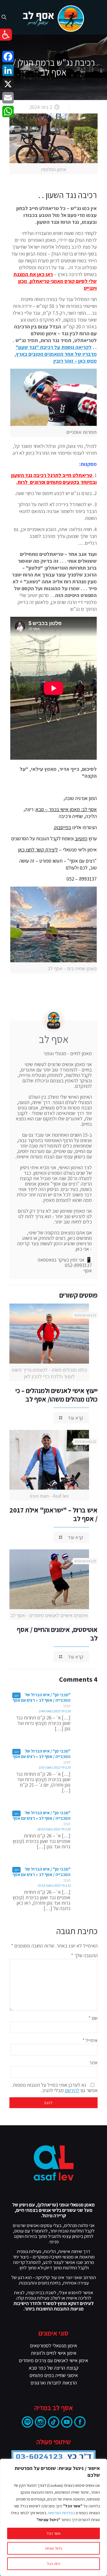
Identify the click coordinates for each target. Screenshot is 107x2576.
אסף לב (54, 1039)
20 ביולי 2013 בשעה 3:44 (54, 1711)
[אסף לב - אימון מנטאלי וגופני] (53, 17)
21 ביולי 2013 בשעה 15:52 (54, 1885)
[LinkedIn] (8, 70)
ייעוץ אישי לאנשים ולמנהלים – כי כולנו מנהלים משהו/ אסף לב (56, 1395)
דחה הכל (54, 2564)
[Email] (8, 98)
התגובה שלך (84, 1955)
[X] (8, 84)
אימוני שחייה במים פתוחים (54, 2375)
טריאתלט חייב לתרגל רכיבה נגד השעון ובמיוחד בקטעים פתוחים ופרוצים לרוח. (54, 479)
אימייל (90, 2040)
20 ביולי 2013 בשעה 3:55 (54, 1767)
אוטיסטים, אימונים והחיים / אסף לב (57, 1634)
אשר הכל (53, 2533)
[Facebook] (8, 57)
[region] (53, 2517)
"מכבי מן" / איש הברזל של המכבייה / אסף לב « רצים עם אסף (42, 1697)
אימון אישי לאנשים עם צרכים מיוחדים (53, 2360)
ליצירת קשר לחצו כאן (38, 850)
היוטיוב (81, 838)
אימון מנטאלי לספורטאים (53, 2345)
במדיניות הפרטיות (61, 2513)
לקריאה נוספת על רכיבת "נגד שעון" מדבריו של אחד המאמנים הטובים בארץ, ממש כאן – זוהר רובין (55, 354)
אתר (93, 2063)
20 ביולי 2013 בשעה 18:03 (54, 1829)
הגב (16, 1695)
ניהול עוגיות (54, 2548)
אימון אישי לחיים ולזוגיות (54, 2353)
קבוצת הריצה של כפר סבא (54, 2368)
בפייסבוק (62, 827)
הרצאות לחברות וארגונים (54, 2383)
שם (93, 2018)
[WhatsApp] (8, 111)
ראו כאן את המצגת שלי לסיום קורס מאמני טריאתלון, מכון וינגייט (55, 281)
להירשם (72, 2090)
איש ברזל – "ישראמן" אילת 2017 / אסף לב (53, 1514)
